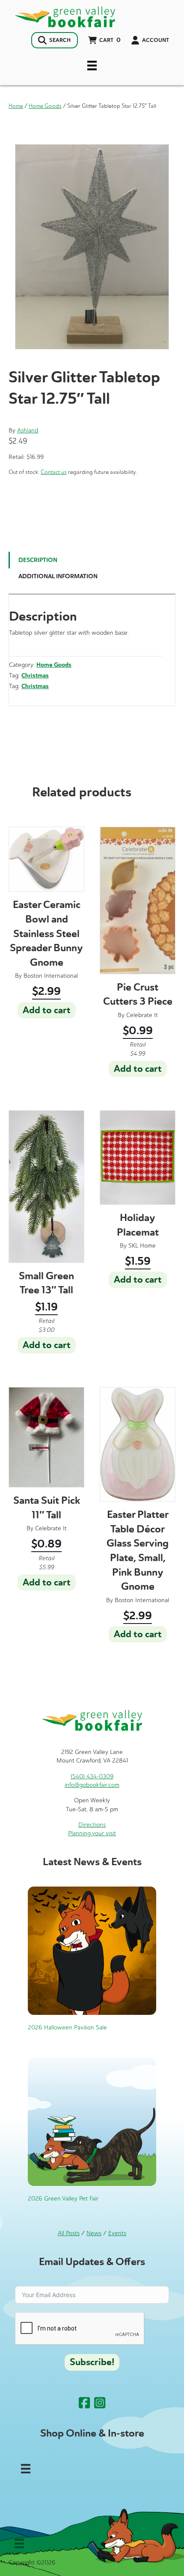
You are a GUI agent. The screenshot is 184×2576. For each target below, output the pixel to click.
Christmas (35, 676)
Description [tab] (38, 560)
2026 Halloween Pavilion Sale (67, 2027)
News (94, 2233)
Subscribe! (92, 2362)
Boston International (51, 976)
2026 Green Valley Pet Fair (63, 2199)
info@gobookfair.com (92, 1785)
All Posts (69, 2233)
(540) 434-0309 (92, 1776)
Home (16, 106)
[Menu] (92, 65)
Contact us (54, 472)
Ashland (28, 430)
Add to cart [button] (47, 1010)
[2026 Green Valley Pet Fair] (92, 2122)
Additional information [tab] (58, 576)
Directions (92, 1825)
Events (117, 2233)
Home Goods (45, 106)
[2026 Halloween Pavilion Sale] (92, 1950)
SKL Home (142, 1246)
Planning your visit (92, 1833)
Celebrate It (142, 1015)
